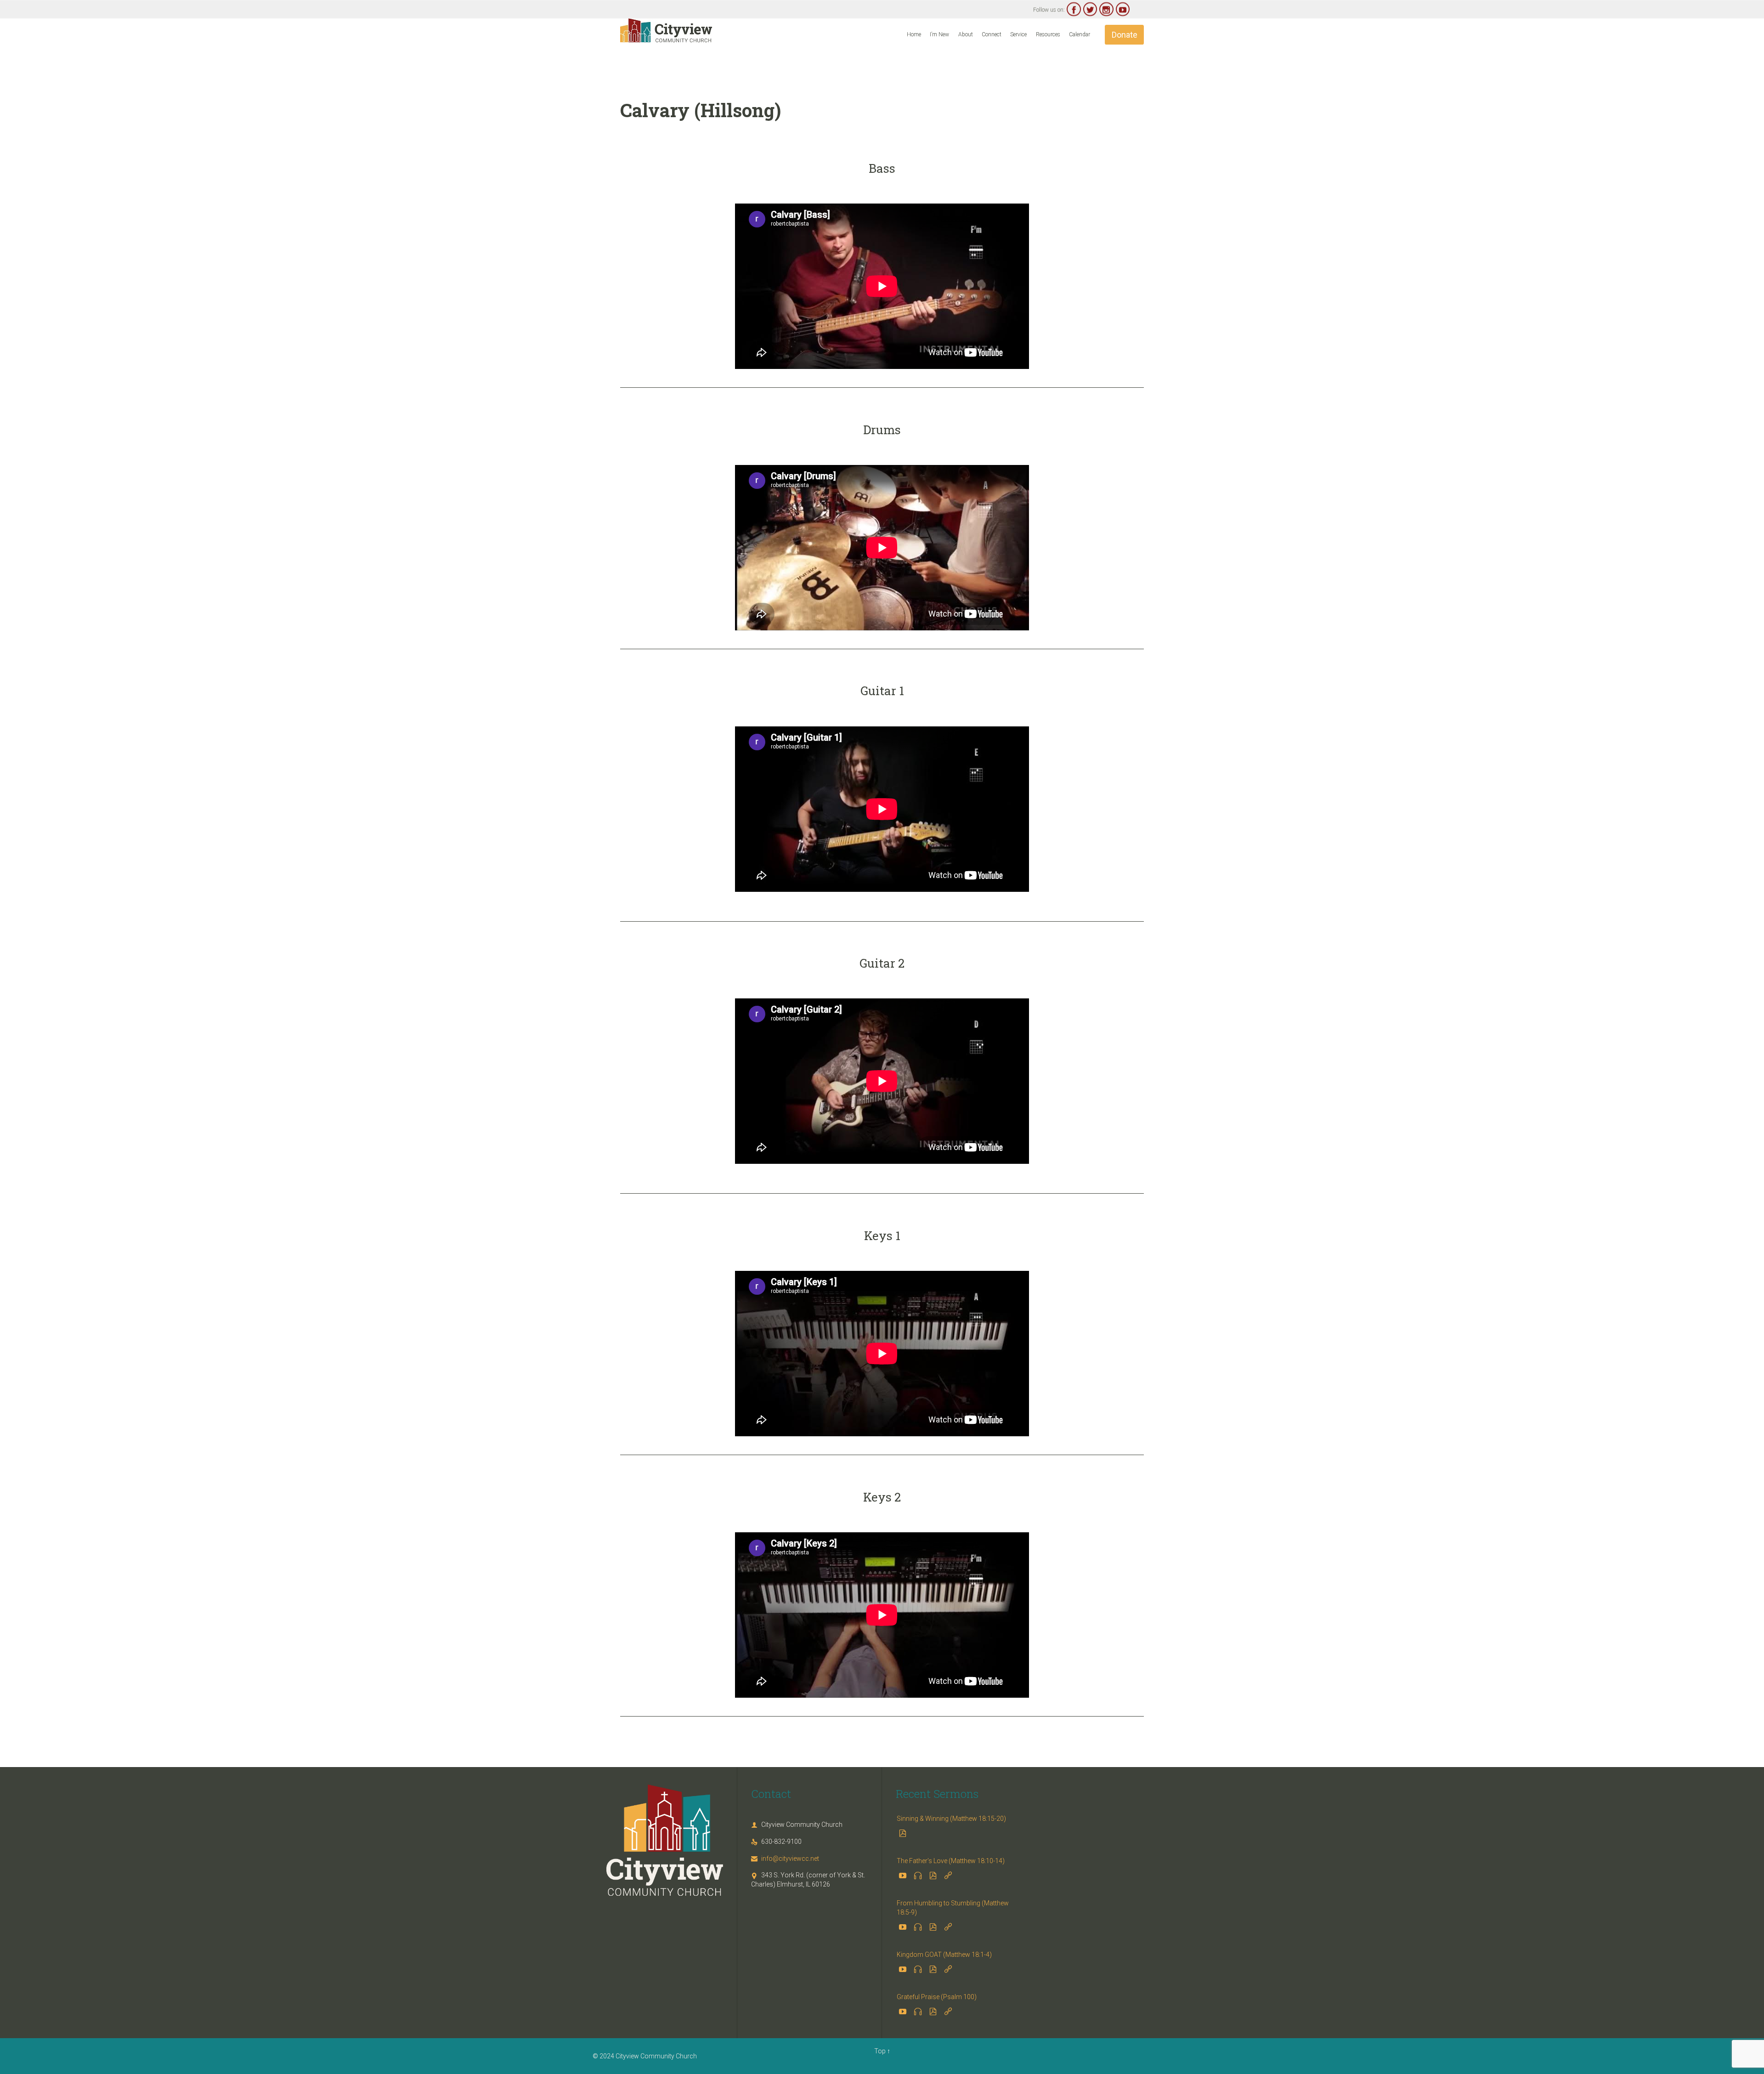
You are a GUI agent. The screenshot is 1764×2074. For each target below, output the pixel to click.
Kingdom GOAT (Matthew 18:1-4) (944, 1955)
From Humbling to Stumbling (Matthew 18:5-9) (953, 1908)
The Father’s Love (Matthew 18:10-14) (951, 1861)
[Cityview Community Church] (666, 30)
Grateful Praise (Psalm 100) (937, 1997)
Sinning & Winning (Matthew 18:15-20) (951, 1819)
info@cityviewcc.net (785, 1859)
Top (880, 2051)
